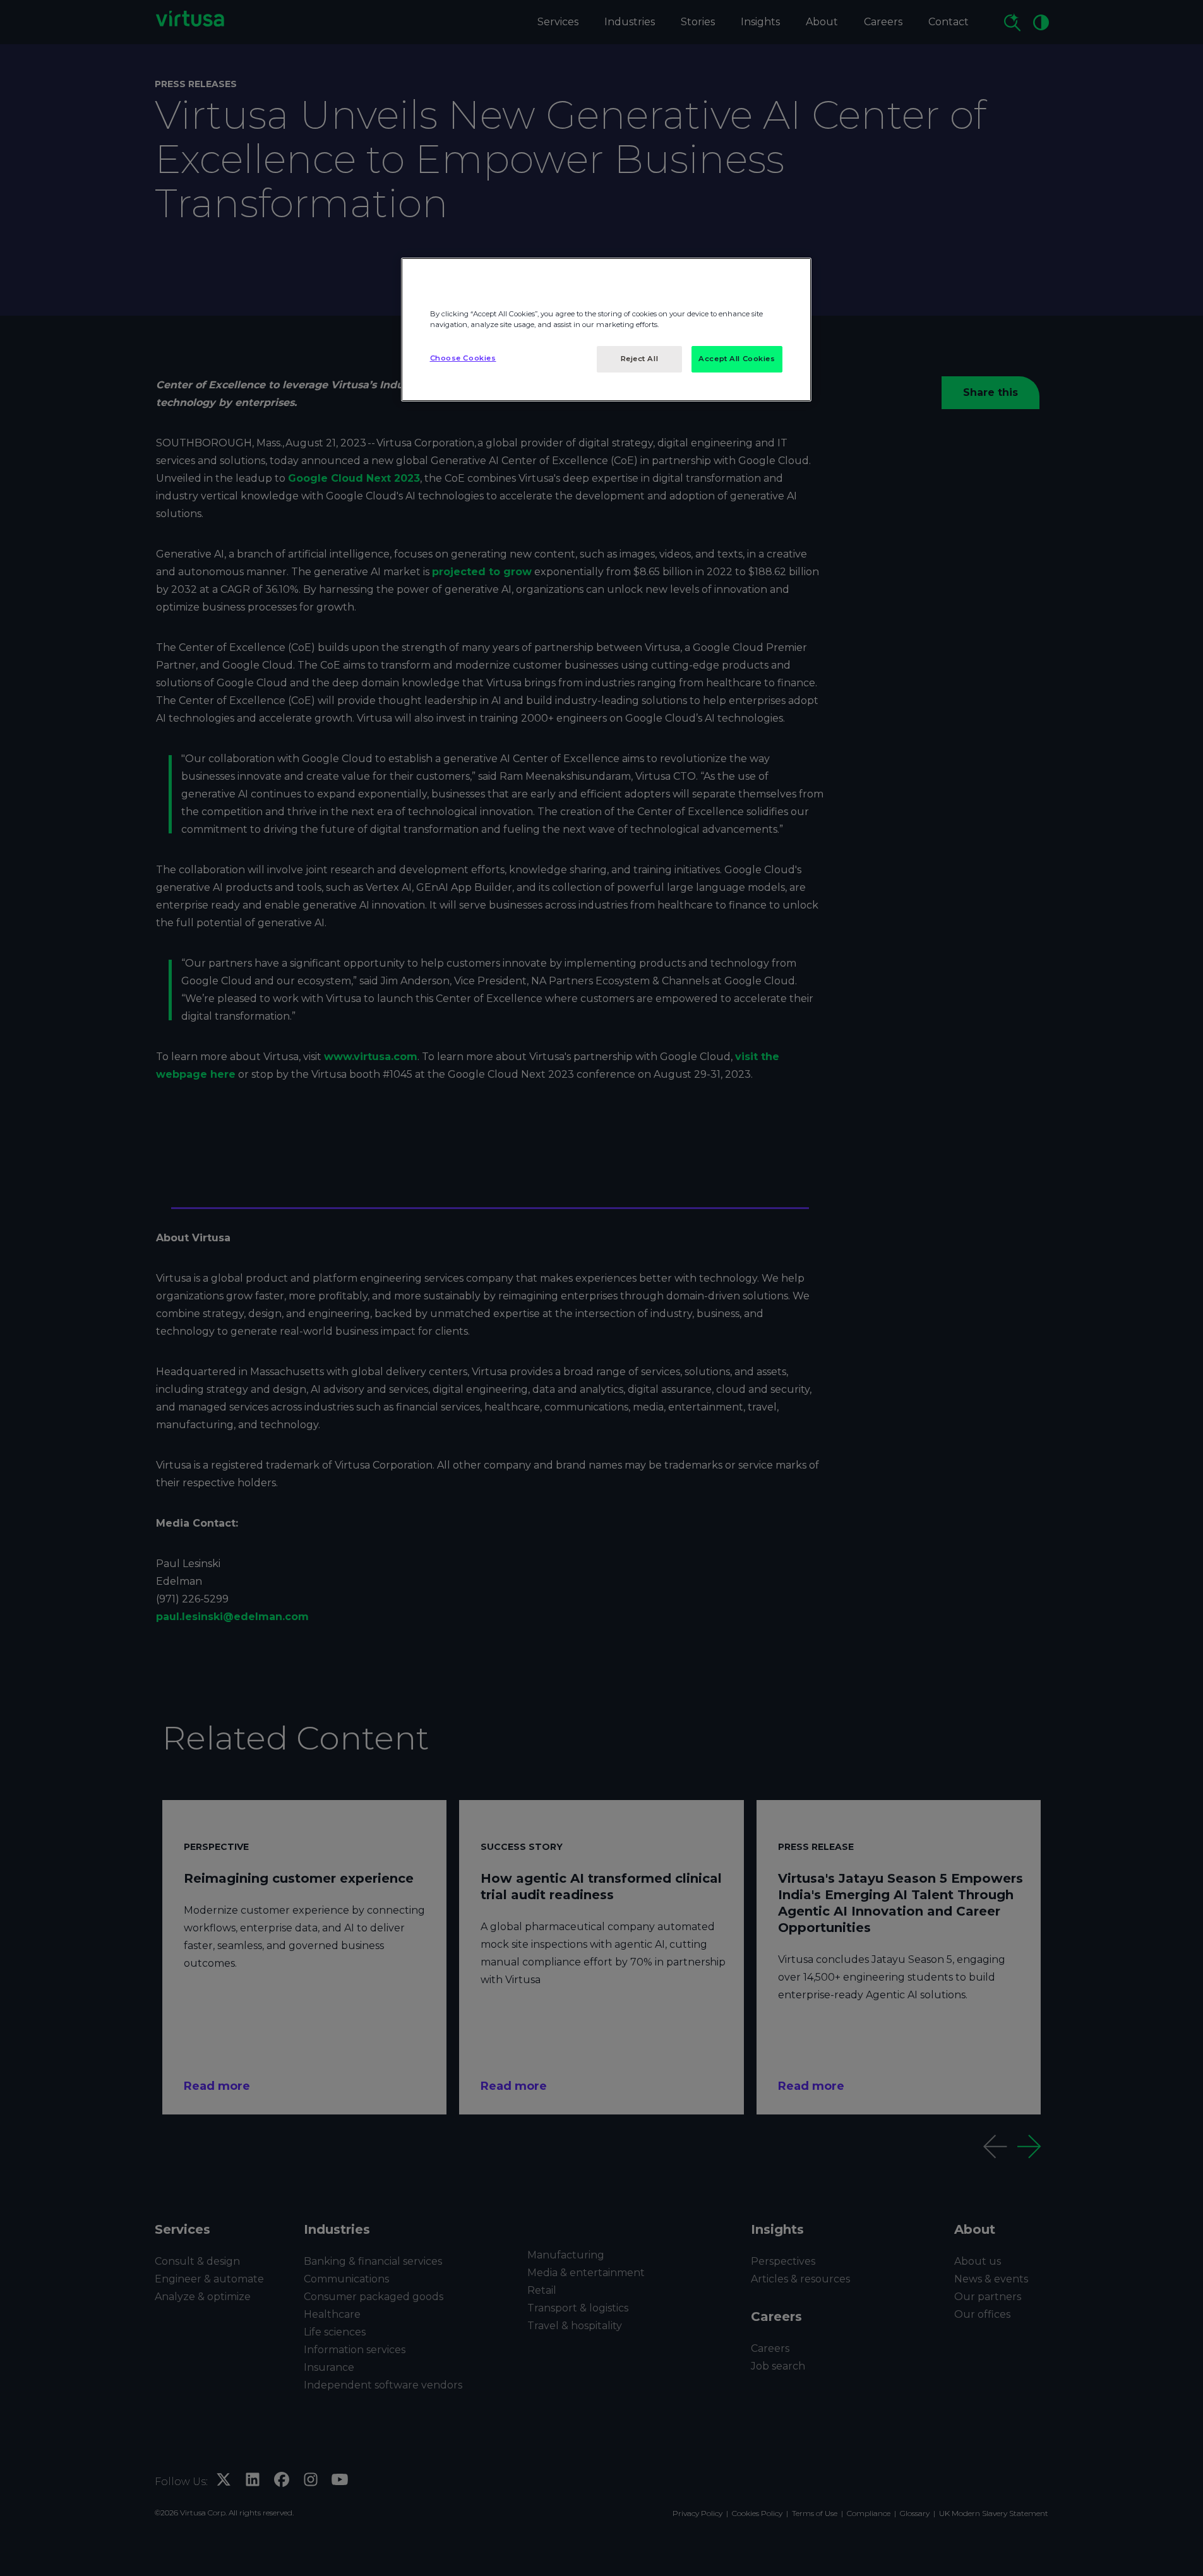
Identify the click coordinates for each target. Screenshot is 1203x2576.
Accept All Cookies (737, 359)
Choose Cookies (463, 358)
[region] (606, 330)
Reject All (640, 359)
